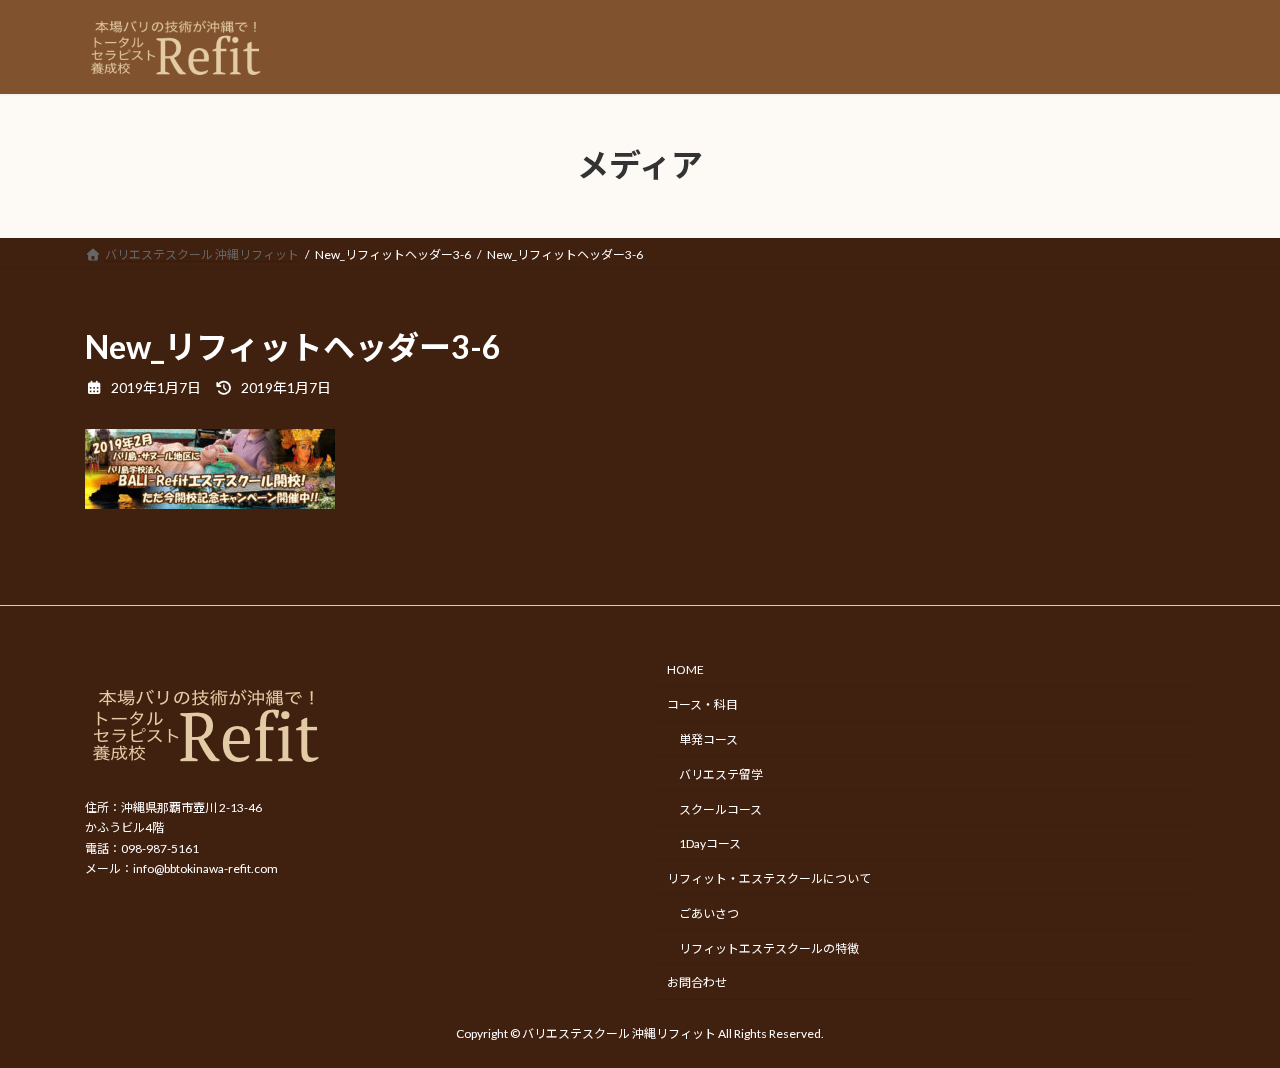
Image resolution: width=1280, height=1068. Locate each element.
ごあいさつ (709, 912)
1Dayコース (710, 843)
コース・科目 (702, 704)
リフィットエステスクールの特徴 (769, 947)
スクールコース (720, 808)
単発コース (708, 739)
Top (1232, 1020)
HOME (685, 669)
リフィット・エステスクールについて (769, 878)
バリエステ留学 (721, 773)
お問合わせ (697, 982)
